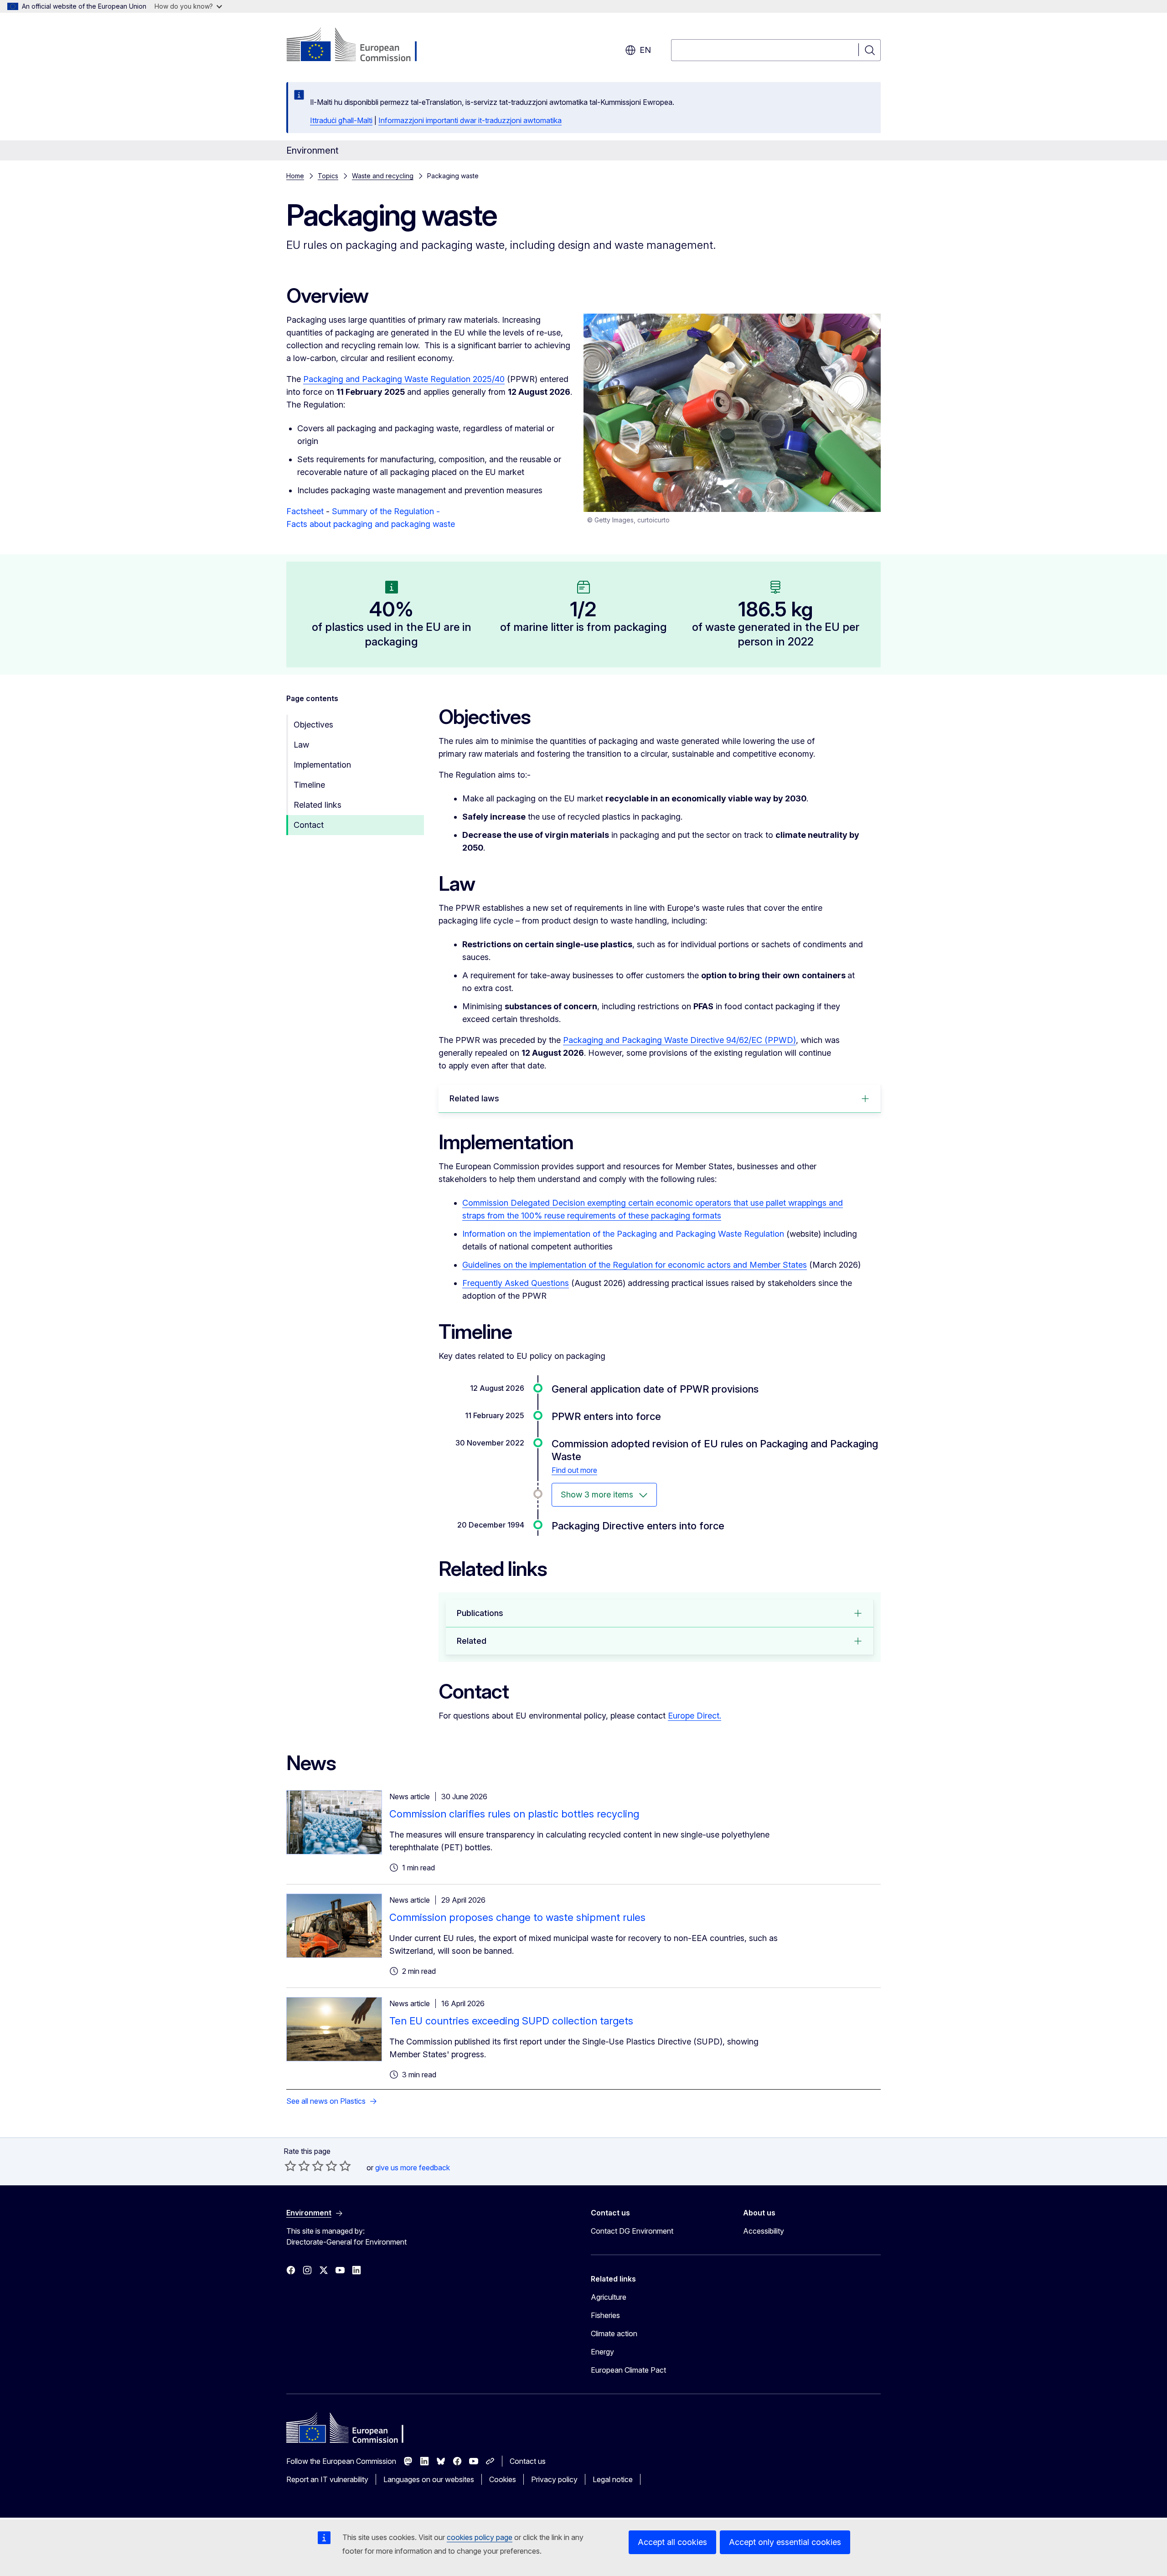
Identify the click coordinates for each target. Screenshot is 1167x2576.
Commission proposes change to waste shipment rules (517, 1917)
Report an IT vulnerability (327, 2479)
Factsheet (305, 511)
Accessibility (764, 2231)
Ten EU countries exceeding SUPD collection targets (511, 2021)
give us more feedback (413, 2168)
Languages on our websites (429, 2479)
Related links (318, 805)
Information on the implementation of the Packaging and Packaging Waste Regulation (623, 1234)
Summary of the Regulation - (386, 511)
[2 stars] (297, 2166)
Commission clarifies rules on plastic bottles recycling (514, 1814)
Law (301, 745)
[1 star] (290, 2166)
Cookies (503, 2479)
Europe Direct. (695, 1716)
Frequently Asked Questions (516, 1283)
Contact (309, 825)
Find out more (574, 1470)
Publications (480, 1613)
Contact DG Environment (632, 2231)
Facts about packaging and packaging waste (371, 524)
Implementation (322, 765)
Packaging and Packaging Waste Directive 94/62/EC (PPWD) (679, 1040)
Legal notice (613, 2479)
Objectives (313, 725)
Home (295, 176)
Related (472, 1641)
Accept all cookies (672, 2542)
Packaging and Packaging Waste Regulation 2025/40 (404, 379)
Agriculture (609, 2297)
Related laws (474, 1098)
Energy (602, 2352)
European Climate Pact (628, 2370)
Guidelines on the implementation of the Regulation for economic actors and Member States (635, 1265)
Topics (328, 176)
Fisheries (605, 2315)
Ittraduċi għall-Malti (341, 120)
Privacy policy (554, 2479)
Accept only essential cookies (785, 2542)
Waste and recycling (383, 176)
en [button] (645, 50)
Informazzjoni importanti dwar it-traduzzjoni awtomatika (470, 120)
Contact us (528, 2461)
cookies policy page (480, 2537)
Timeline (309, 785)
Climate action (614, 2333)
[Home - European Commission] (360, 46)
